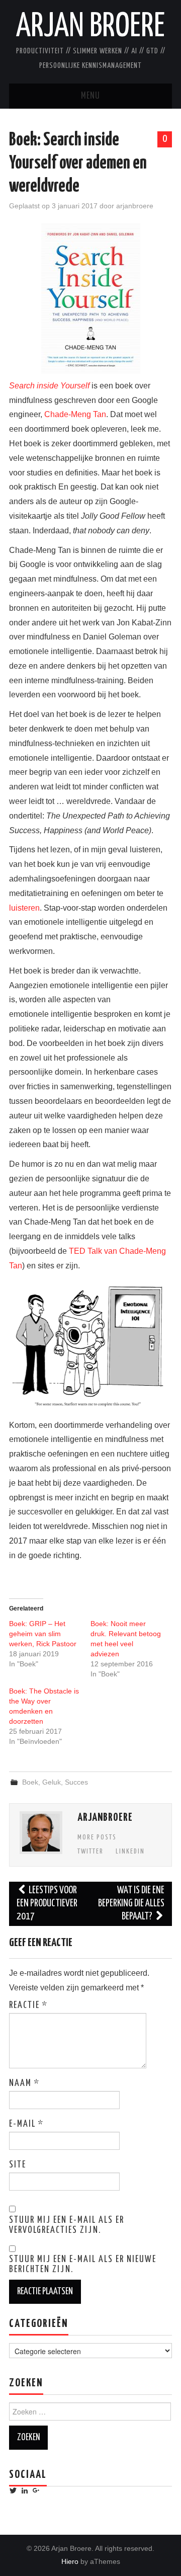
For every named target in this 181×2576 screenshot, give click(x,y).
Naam (24, 2083)
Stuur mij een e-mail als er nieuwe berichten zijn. (83, 2265)
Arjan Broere (90, 27)
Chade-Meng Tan (75, 414)
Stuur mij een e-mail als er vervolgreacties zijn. (67, 2225)
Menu (90, 96)
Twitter (90, 1852)
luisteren (24, 908)
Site (18, 2165)
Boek (30, 1782)
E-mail (26, 2124)
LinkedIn (130, 1852)
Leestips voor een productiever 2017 (47, 1904)
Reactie (28, 2005)
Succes (76, 1782)
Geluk (52, 1782)
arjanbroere (135, 206)
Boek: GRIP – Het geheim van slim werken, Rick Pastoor (43, 1634)
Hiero (70, 2561)
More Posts (97, 1837)
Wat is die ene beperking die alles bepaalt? (131, 1904)
